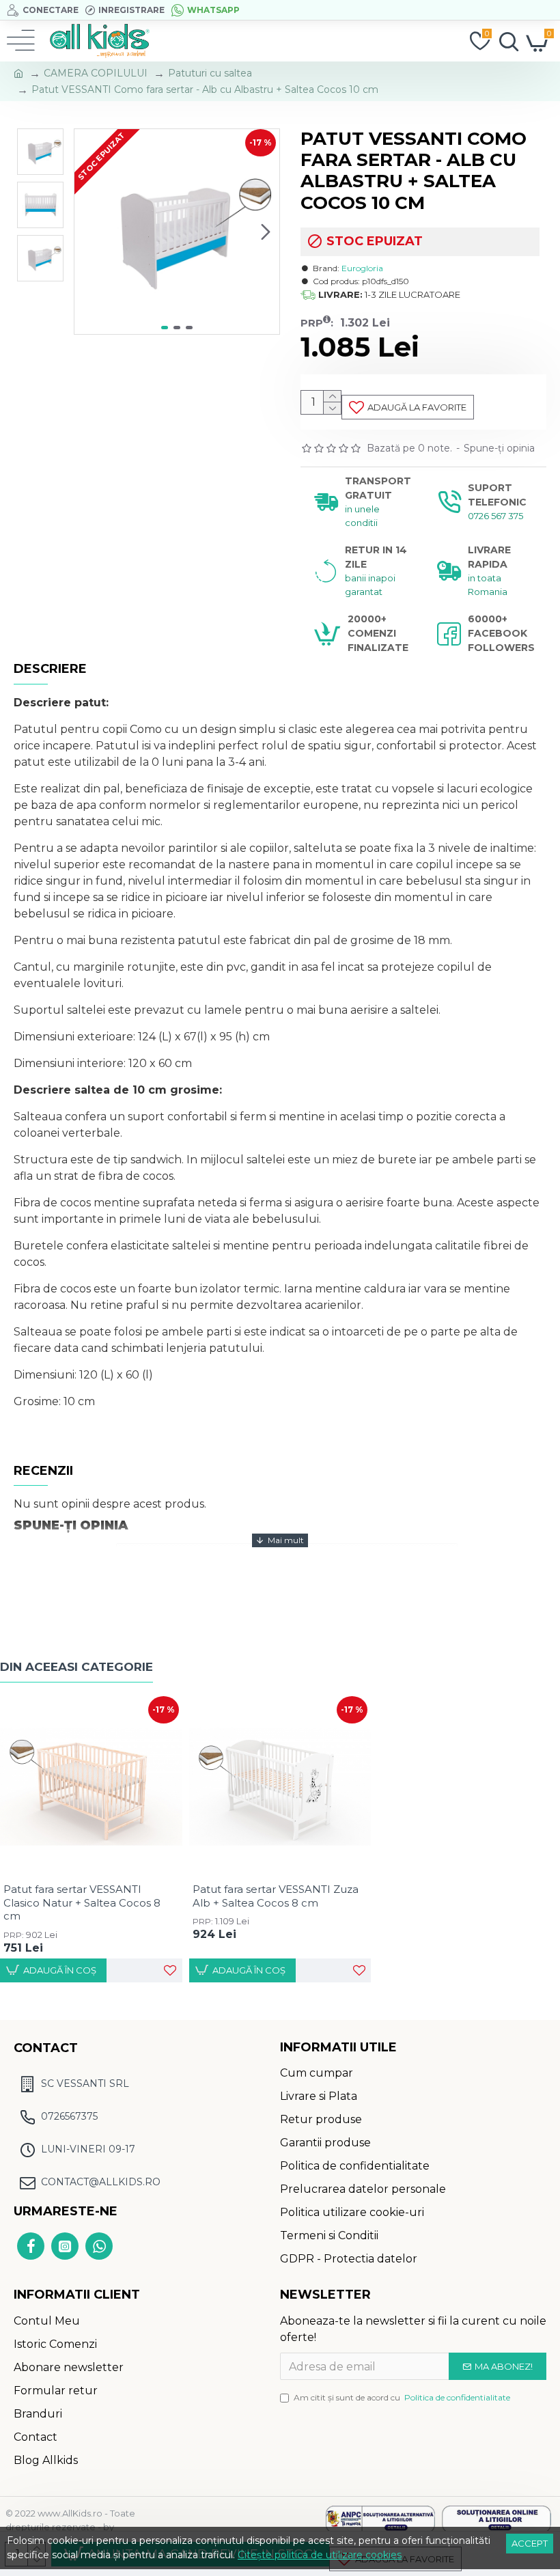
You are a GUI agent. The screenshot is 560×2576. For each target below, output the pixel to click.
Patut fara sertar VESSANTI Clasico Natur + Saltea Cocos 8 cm (82, 1902)
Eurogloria (362, 268)
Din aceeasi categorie (76, 1667)
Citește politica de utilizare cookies (320, 2555)
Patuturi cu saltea (210, 73)
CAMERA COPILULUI (96, 73)
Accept (530, 2543)
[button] (88, 232)
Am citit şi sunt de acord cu (402, 2397)
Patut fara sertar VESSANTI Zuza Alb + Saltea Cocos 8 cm (276, 1896)
